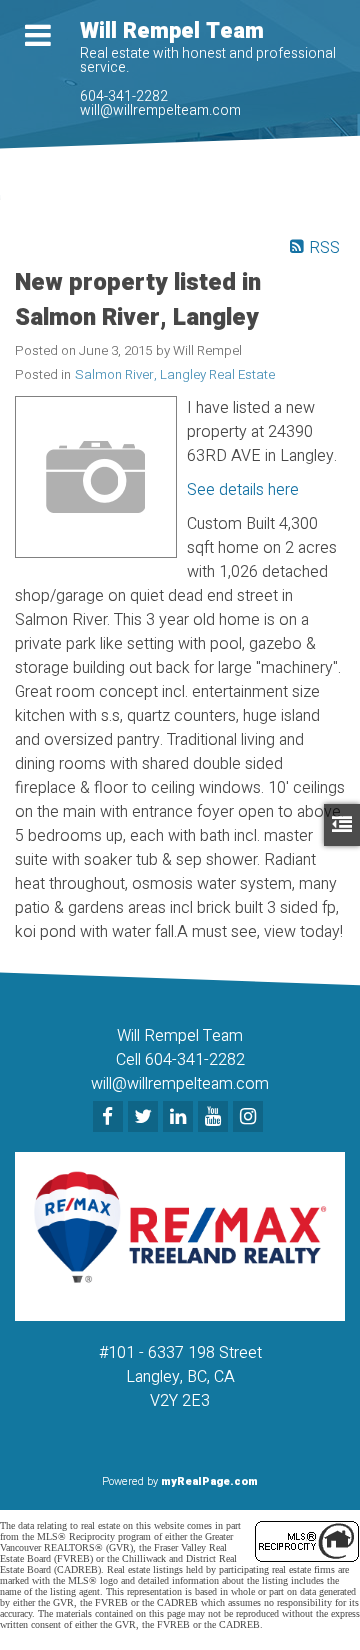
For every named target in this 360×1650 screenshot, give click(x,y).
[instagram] (250, 1118)
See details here (243, 490)
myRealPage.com (209, 1481)
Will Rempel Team (172, 31)
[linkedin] (180, 1118)
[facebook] (110, 1118)
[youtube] (215, 1118)
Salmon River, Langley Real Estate (175, 375)
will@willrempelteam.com (160, 110)
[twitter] (145, 1118)
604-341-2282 (124, 96)
